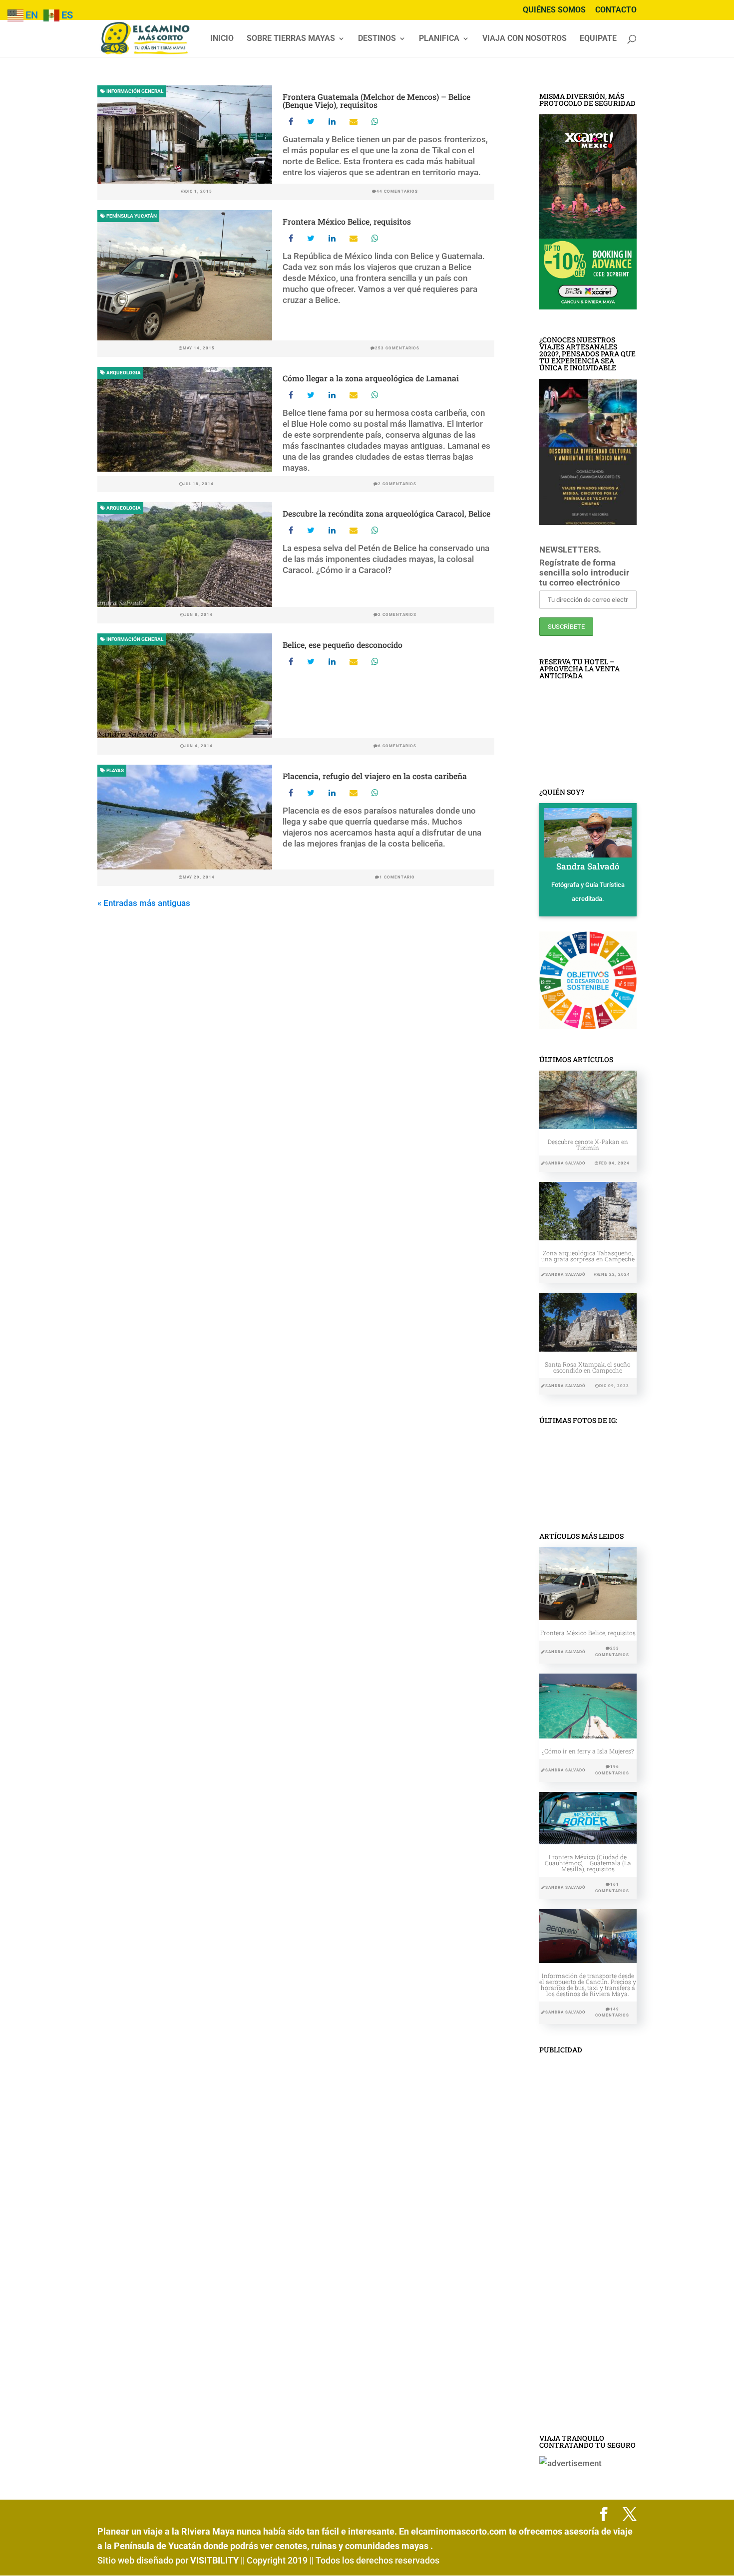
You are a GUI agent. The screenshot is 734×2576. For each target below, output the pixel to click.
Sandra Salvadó (565, 1163)
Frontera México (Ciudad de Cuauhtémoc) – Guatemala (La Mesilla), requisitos (588, 1863)
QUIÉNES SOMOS (554, 10)
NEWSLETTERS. (570, 550)
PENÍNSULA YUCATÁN (131, 216)
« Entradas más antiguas (144, 903)
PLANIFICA (439, 39)
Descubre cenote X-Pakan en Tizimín (588, 1145)
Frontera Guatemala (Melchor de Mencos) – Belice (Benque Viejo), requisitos (376, 101)
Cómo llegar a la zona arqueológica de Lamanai (371, 378)
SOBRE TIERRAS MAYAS (291, 39)
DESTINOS (377, 39)
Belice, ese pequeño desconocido (343, 645)
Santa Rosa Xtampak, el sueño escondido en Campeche (588, 1367)
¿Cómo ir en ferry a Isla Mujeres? (588, 1751)
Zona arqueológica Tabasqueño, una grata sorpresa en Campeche (588, 1256)
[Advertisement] (588, 2248)
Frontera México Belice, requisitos (347, 221)
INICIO (222, 39)
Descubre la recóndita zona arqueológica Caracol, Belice (386, 513)
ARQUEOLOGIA (123, 373)
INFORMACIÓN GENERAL (134, 91)
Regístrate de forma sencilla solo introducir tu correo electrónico (584, 572)
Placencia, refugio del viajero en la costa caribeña (375, 776)
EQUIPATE (598, 39)
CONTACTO (616, 10)
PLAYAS (115, 770)
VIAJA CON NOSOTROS (525, 39)
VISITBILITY (214, 2560)
